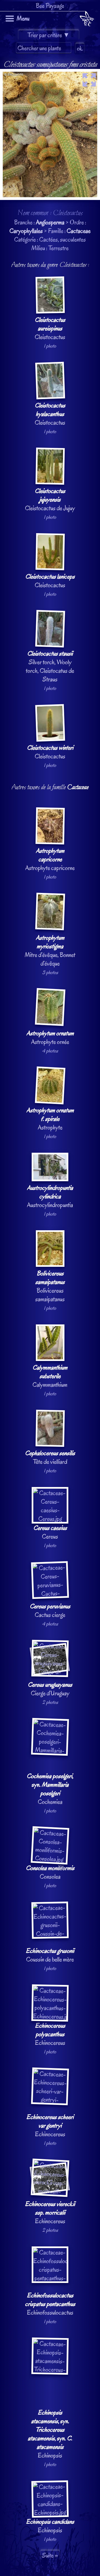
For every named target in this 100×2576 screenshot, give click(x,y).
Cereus (50, 1532)
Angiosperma (50, 222)
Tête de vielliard (50, 1457)
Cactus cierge (50, 1611)
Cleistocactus (50, 328)
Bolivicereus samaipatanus (50, 1286)
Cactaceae (79, 231)
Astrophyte (50, 1119)
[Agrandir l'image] (50, 73)
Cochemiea (50, 1789)
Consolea (50, 1872)
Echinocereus (50, 2034)
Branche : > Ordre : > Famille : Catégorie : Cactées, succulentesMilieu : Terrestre (50, 1301)
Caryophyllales (26, 231)
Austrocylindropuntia (50, 1196)
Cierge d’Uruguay (50, 1689)
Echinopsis (50, 2434)
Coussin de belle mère (50, 1955)
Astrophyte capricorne (50, 859)
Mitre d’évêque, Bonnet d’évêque (50, 951)
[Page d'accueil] (87, 20)
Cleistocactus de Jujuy (50, 499)
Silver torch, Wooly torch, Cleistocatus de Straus (50, 666)
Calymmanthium (50, 1376)
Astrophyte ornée (50, 1037)
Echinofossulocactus (50, 2304)
